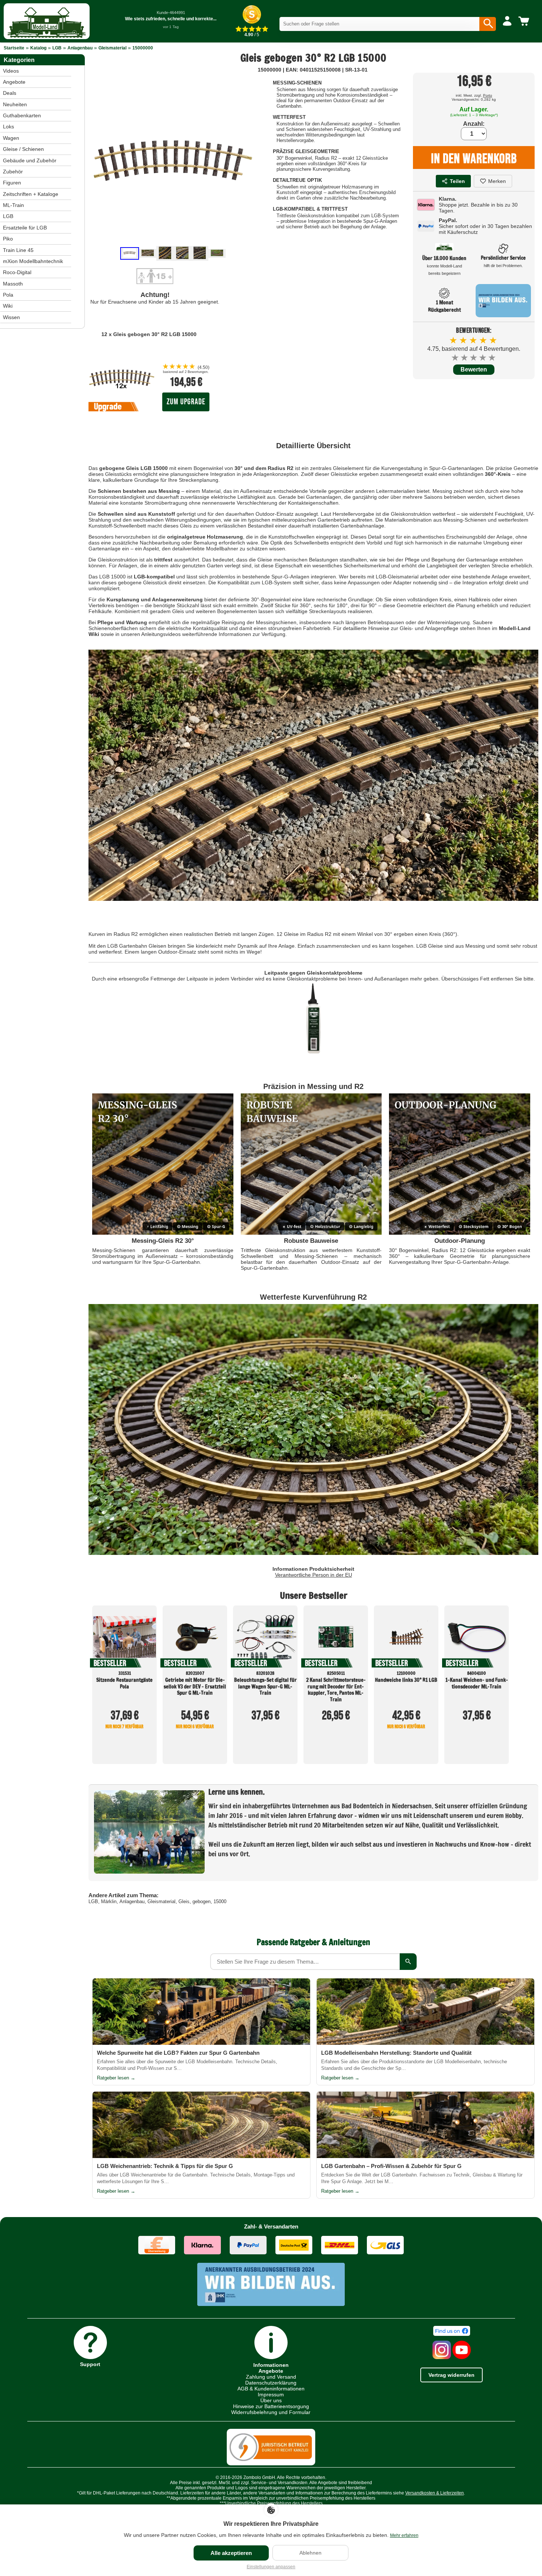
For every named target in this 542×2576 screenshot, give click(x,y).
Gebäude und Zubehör (30, 160)
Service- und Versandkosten (279, 2483)
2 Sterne (465, 358)
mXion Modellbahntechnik (33, 261)
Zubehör (13, 172)
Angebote (14, 82)
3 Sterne (474, 358)
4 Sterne (483, 358)
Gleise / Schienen (23, 149)
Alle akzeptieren (231, 2553)
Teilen (457, 181)
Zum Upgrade (186, 402)
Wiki (8, 306)
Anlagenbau (80, 48)
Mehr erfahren (404, 2535)
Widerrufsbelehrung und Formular (271, 2412)
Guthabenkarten (22, 115)
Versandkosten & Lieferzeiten (435, 2493)
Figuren (12, 183)
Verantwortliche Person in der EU (314, 1575)
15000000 (143, 48)
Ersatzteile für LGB (25, 228)
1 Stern (456, 358)
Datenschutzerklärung (271, 2383)
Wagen (11, 138)
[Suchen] (488, 24)
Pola (8, 295)
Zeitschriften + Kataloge (31, 194)
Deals (10, 93)
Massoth (13, 284)
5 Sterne (492, 358)
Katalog (38, 48)
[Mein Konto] (507, 21)
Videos (11, 71)
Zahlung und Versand (271, 2377)
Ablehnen (310, 2553)
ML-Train (13, 205)
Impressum (271, 2395)
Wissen (11, 317)
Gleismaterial (112, 48)
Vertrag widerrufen (451, 2375)
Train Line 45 (18, 250)
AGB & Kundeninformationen (271, 2389)
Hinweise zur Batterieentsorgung (271, 2406)
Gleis (184, 1901)
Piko (8, 239)
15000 (220, 1901)
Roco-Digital (17, 272)
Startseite (14, 48)
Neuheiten (15, 104)
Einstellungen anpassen (271, 2567)
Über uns (271, 2400)
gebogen (201, 1901)
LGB (57, 48)
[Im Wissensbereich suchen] (408, 1962)
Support (90, 2364)
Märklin (109, 1901)
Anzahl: (474, 124)
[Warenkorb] (525, 21)
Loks (8, 127)
